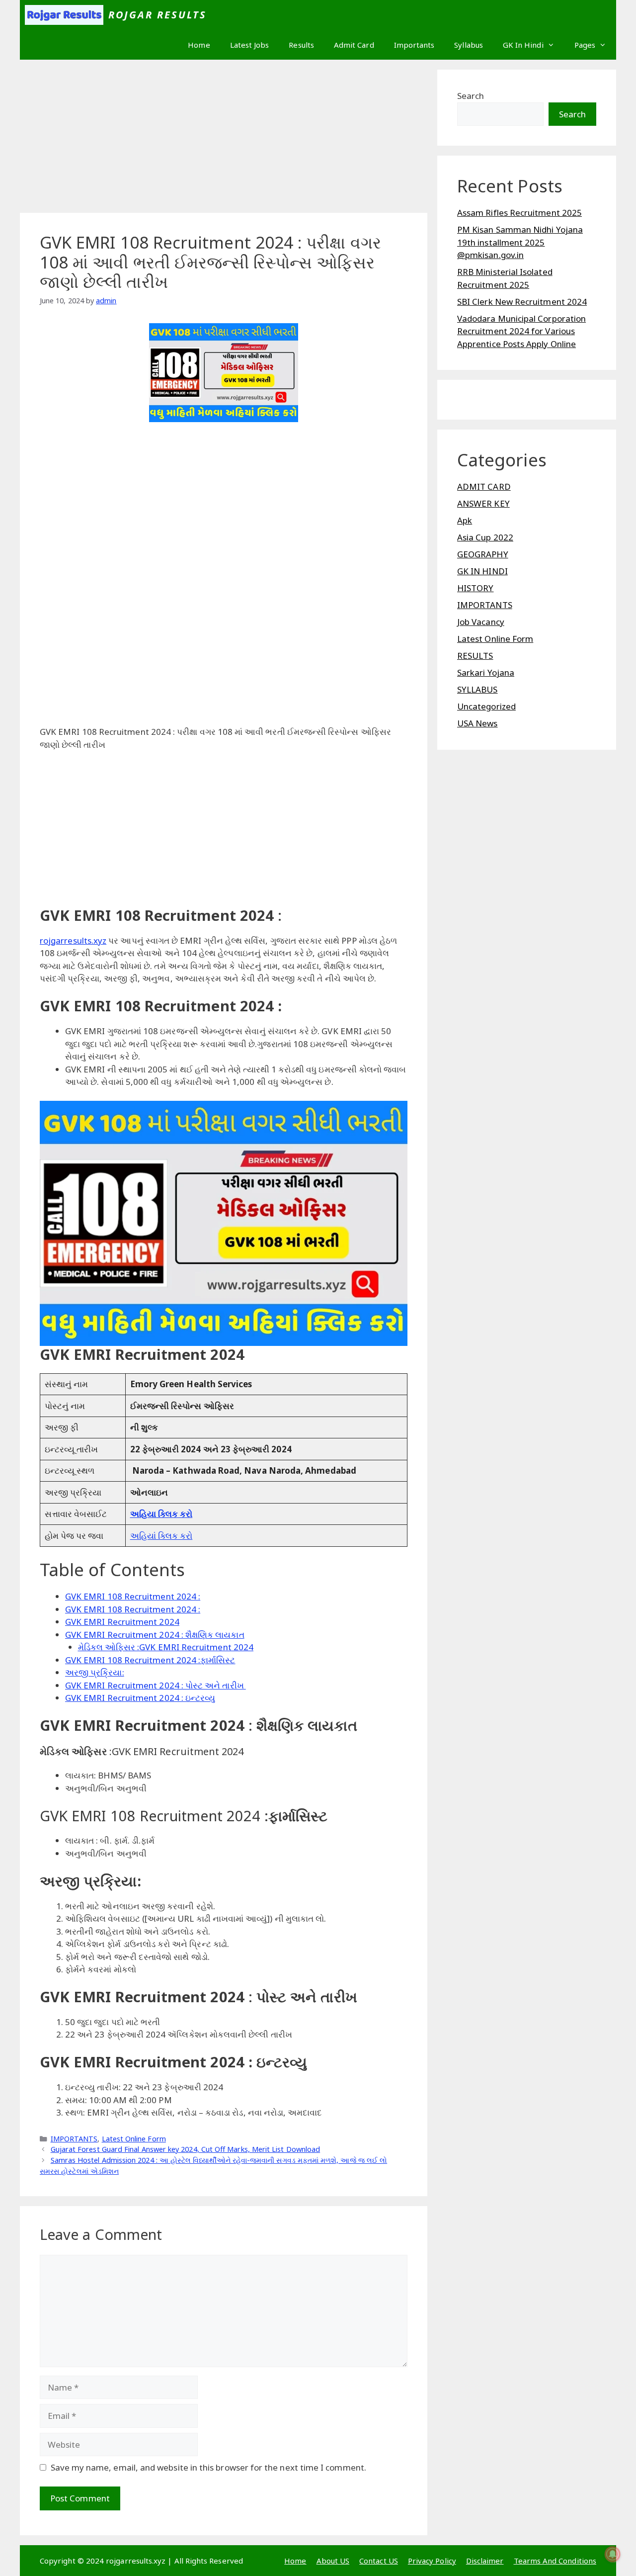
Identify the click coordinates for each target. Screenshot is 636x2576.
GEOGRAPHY (483, 554)
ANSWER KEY (483, 503)
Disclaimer (485, 2561)
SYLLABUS (477, 689)
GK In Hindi (523, 45)
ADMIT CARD (484, 487)
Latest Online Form (134, 2139)
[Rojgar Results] (64, 15)
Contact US (379, 2561)
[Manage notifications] (613, 2554)
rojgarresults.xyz (73, 940)
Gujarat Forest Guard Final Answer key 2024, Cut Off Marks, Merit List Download (185, 2149)
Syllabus (469, 45)
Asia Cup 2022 (485, 537)
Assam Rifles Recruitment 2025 (519, 213)
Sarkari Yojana (486, 672)
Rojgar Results (158, 15)
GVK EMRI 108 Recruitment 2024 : (133, 1596)
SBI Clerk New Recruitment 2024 (522, 302)
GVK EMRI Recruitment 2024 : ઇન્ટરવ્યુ (140, 1698)
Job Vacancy (481, 622)
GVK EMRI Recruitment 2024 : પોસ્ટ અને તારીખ (156, 1685)
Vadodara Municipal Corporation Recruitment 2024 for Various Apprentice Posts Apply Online (521, 331)
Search (471, 96)
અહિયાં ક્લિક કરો (161, 1536)
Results (301, 45)
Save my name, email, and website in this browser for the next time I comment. (208, 2467)
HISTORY (476, 588)
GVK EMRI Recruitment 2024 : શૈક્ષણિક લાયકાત (155, 1635)
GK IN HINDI (482, 571)
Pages (585, 45)
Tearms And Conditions (555, 2561)
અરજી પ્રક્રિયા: (95, 1672)
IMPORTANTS (74, 2139)
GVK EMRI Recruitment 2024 (122, 1622)
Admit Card (354, 45)
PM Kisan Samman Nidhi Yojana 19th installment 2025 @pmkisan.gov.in (520, 242)
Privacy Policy (432, 2561)
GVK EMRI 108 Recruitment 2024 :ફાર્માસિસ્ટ (150, 1660)
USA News (477, 723)
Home (199, 45)
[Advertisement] (224, 139)
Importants (414, 45)
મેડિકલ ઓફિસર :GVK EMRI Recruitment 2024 (166, 1647)
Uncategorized (486, 706)
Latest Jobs (250, 45)
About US (333, 2561)
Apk (465, 520)
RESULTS (475, 656)
